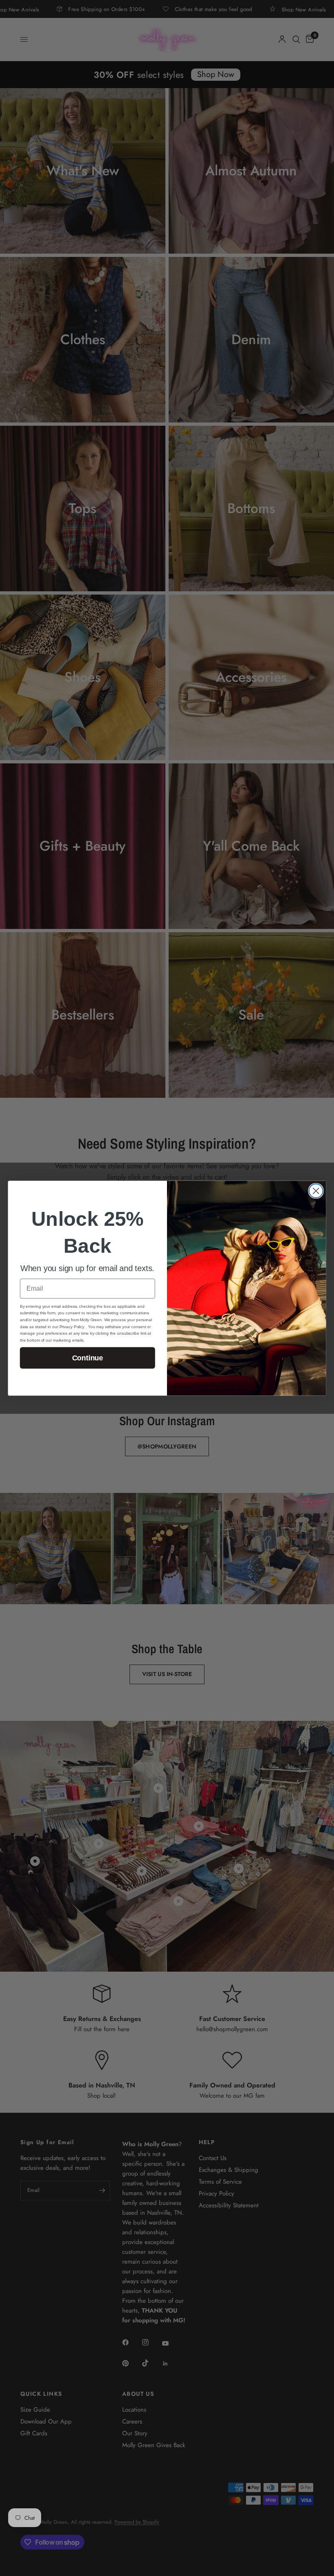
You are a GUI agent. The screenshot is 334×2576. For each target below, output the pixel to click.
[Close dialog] (316, 1191)
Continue (88, 1358)
